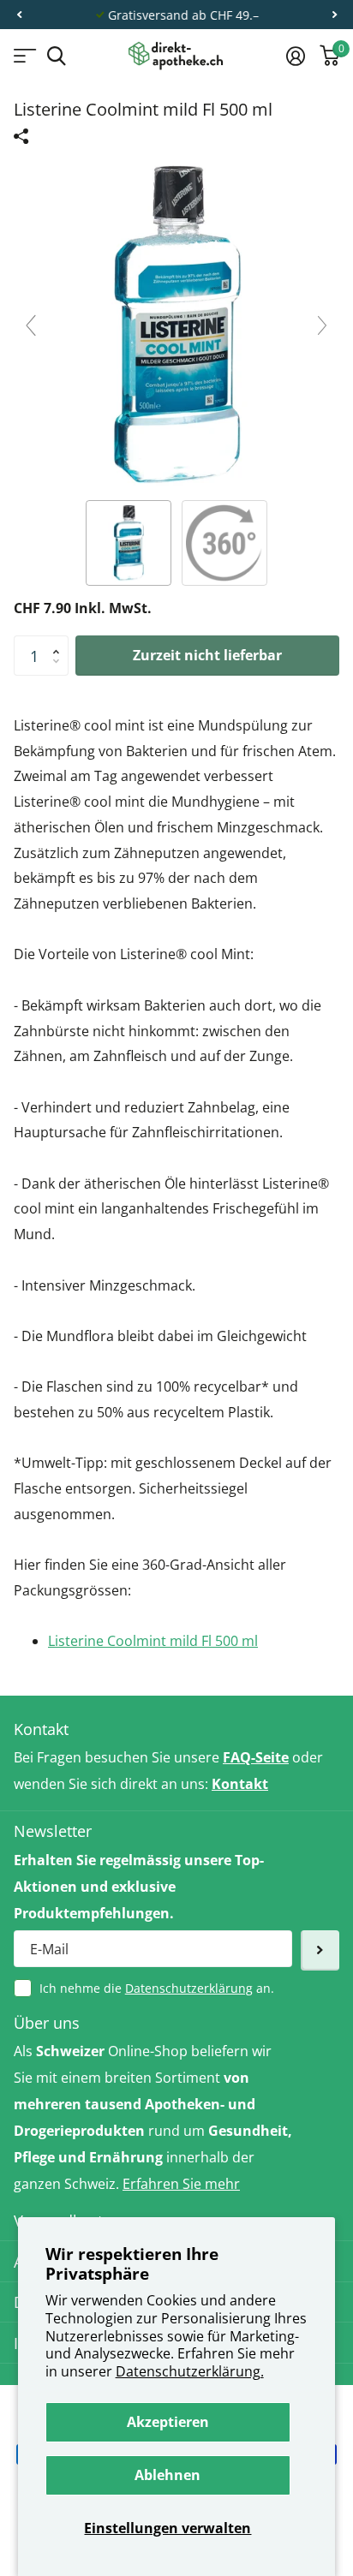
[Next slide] (322, 325)
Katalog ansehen (24, 56)
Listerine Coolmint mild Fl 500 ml (153, 1641)
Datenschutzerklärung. (190, 2371)
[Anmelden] (295, 56)
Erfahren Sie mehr (181, 2184)
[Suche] (56, 56)
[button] (19, 15)
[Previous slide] (31, 325)
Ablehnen (168, 2475)
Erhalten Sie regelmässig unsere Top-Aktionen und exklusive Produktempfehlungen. (139, 1887)
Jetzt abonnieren (320, 1950)
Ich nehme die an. (157, 1988)
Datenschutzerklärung (189, 1988)
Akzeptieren (168, 2422)
